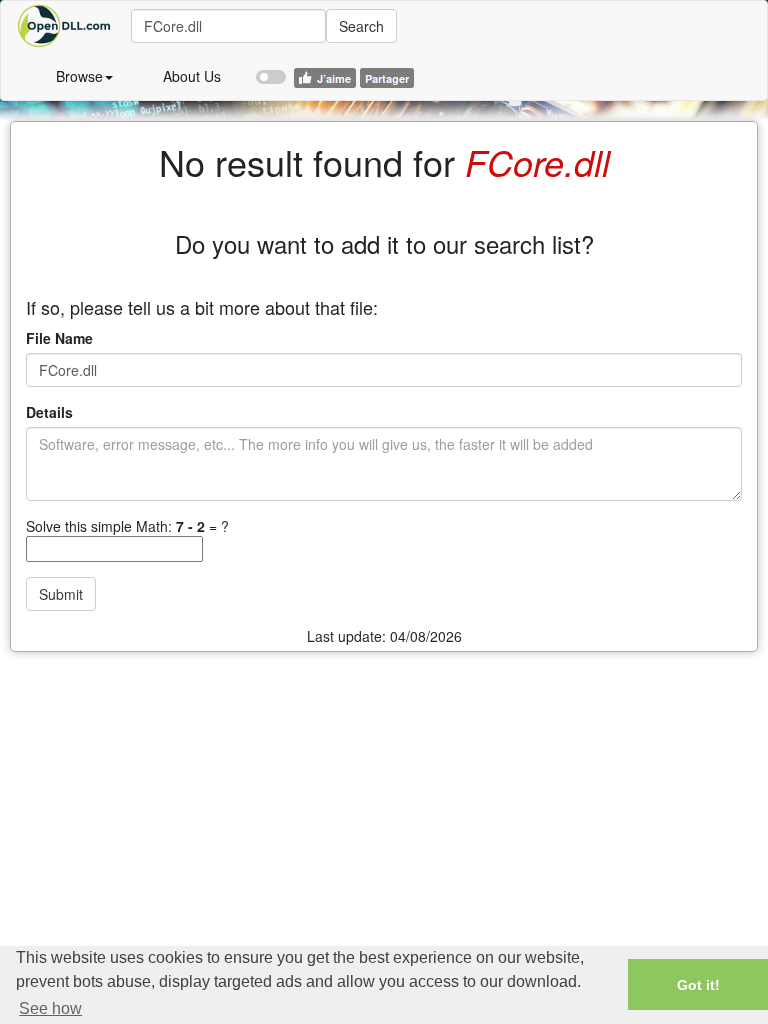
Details (49, 412)
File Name (59, 338)
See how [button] (50, 1008)
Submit (61, 594)
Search (361, 26)
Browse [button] (79, 76)
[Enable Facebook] (271, 68)
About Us (192, 76)
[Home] (66, 26)
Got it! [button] (698, 985)
